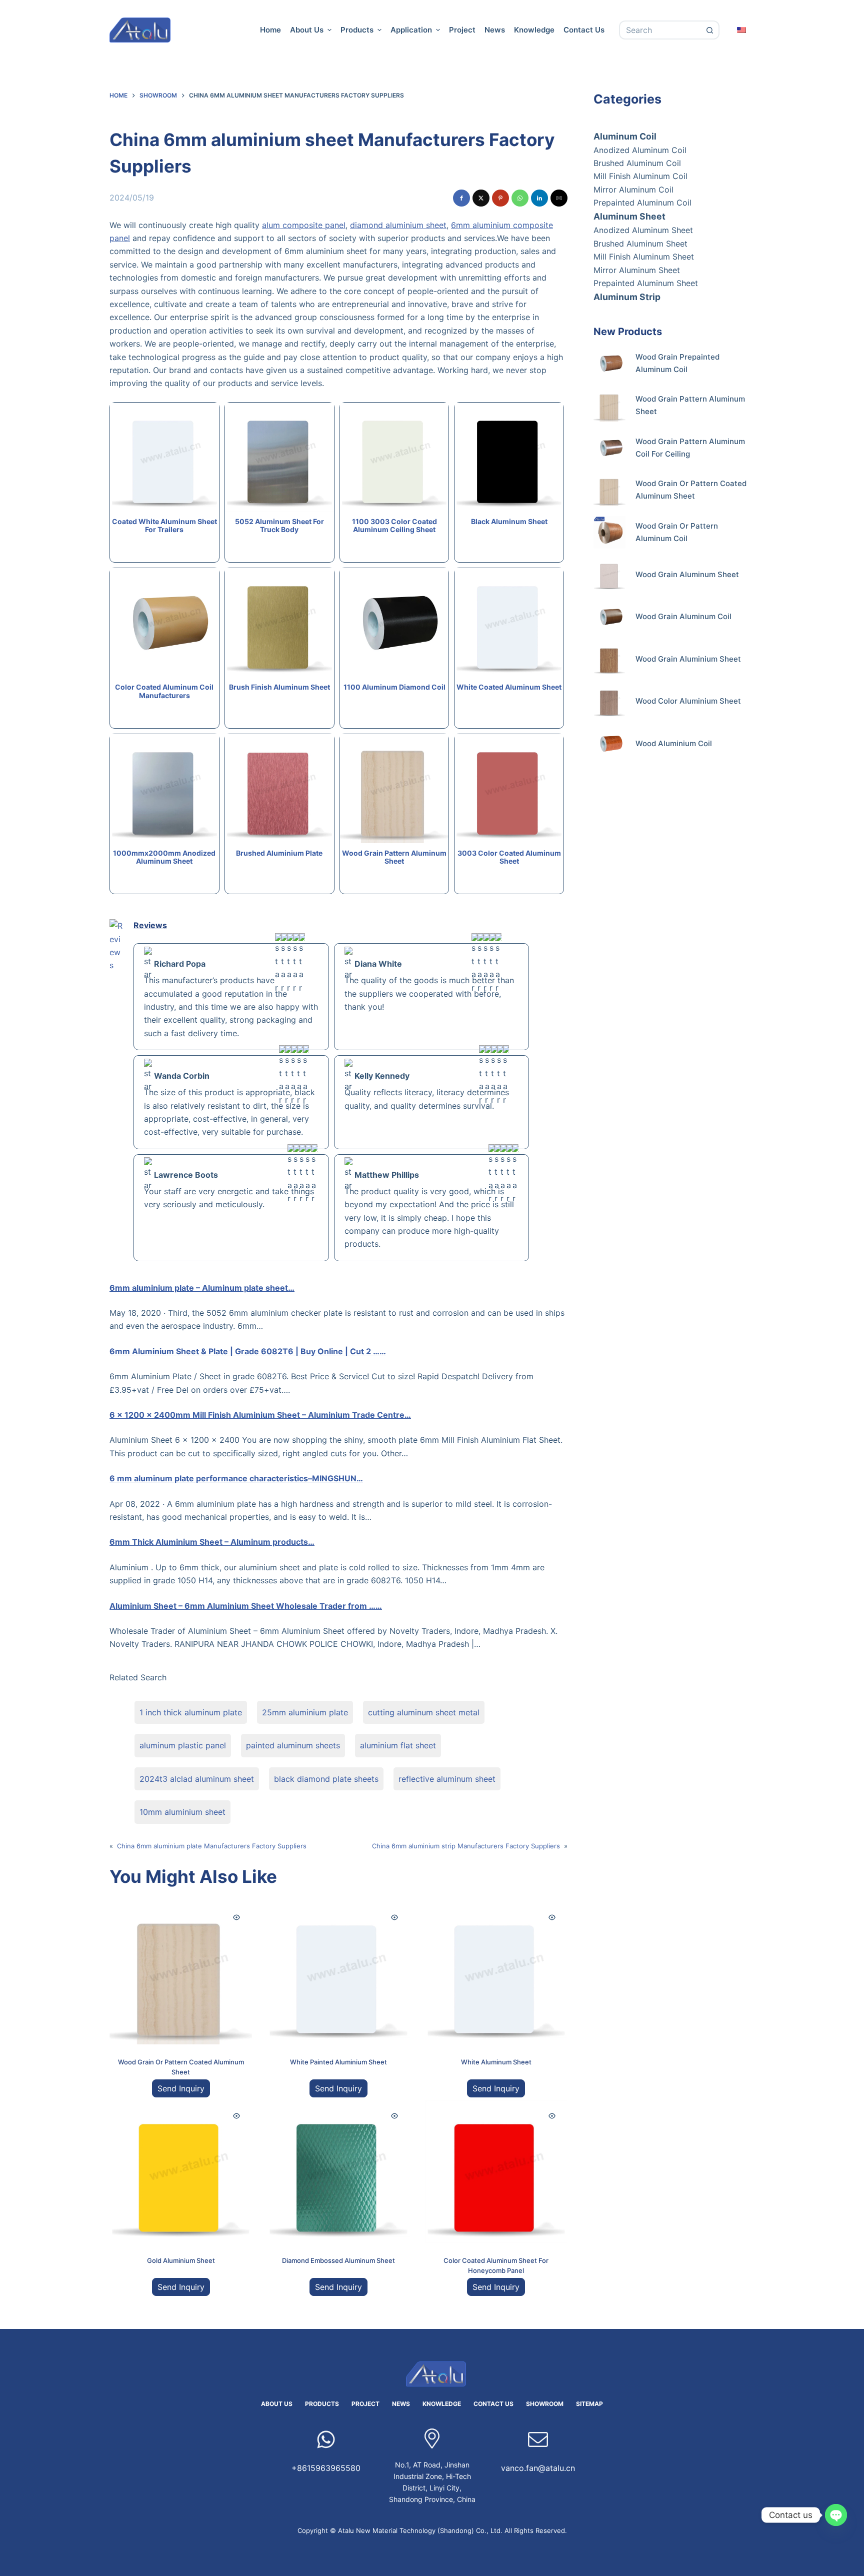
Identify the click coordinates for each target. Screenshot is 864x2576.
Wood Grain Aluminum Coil (683, 616)
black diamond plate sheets (326, 1779)
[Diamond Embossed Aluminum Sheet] (338, 2172)
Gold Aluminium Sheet (181, 2260)
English (742, 30)
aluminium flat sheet (398, 1745)
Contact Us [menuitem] (584, 30)
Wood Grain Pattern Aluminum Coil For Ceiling (690, 448)
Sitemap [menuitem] (589, 2404)
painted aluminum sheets (293, 1745)
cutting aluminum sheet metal (424, 1712)
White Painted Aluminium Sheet (338, 2062)
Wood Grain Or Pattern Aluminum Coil (677, 532)
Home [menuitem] (270, 30)
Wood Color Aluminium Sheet (688, 701)
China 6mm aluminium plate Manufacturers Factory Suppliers (212, 1846)
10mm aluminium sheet (182, 1812)
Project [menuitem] (462, 30)
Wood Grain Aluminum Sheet (687, 574)
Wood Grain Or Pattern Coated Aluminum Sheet (691, 490)
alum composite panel (304, 225)
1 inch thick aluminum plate (191, 1712)
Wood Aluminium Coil (674, 743)
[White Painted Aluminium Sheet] (338, 1973)
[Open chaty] (836, 2515)
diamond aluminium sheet (398, 225)
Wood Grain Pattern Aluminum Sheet (690, 405)
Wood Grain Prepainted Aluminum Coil (677, 363)
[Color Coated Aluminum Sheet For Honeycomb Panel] (496, 2172)
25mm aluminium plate (305, 1712)
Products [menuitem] (357, 30)
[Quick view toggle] (236, 1917)
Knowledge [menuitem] (534, 30)
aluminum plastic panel (183, 1745)
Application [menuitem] (411, 30)
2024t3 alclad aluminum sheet (197, 1779)
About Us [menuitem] (307, 30)
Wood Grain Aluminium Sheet (688, 659)
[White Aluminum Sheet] (496, 1973)
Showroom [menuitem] (545, 2404)
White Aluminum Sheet (496, 2062)
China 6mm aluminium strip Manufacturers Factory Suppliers (466, 1846)
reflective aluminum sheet (447, 1779)
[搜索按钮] (710, 30)
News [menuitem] (495, 30)
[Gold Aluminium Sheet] (181, 2172)
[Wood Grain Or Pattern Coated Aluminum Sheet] (181, 1973)
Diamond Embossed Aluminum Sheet (338, 2260)
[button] (461, 198)
